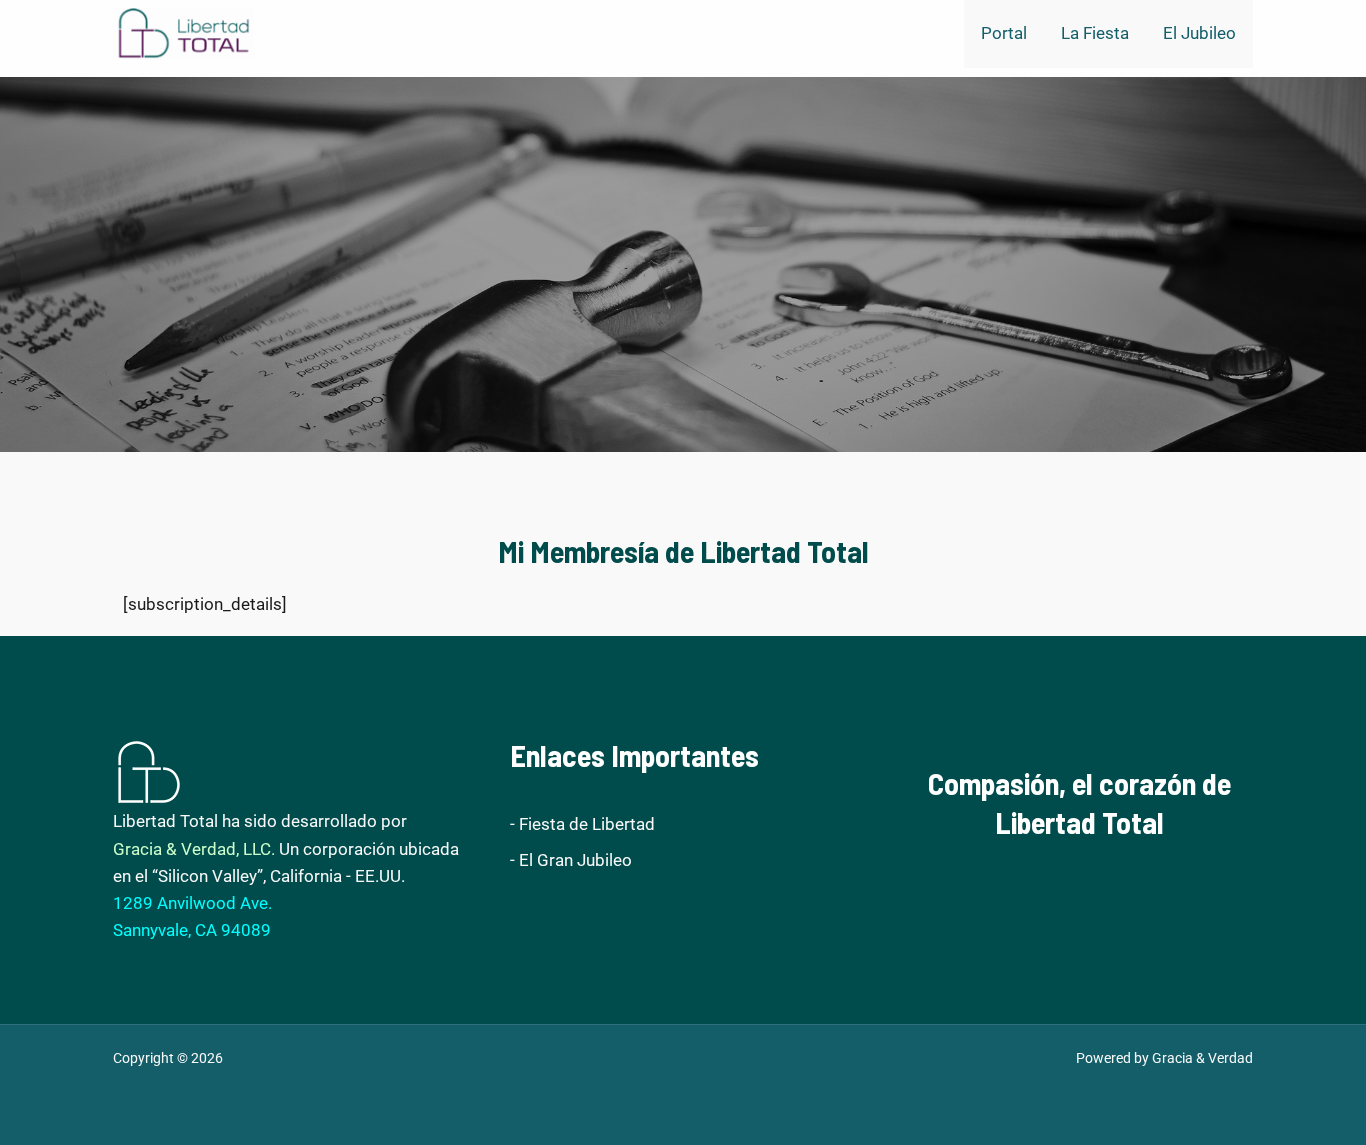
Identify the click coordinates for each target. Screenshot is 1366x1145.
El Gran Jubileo (575, 860)
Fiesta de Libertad (587, 824)
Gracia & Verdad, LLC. (194, 849)
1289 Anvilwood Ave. (192, 903)
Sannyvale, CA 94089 (192, 930)
